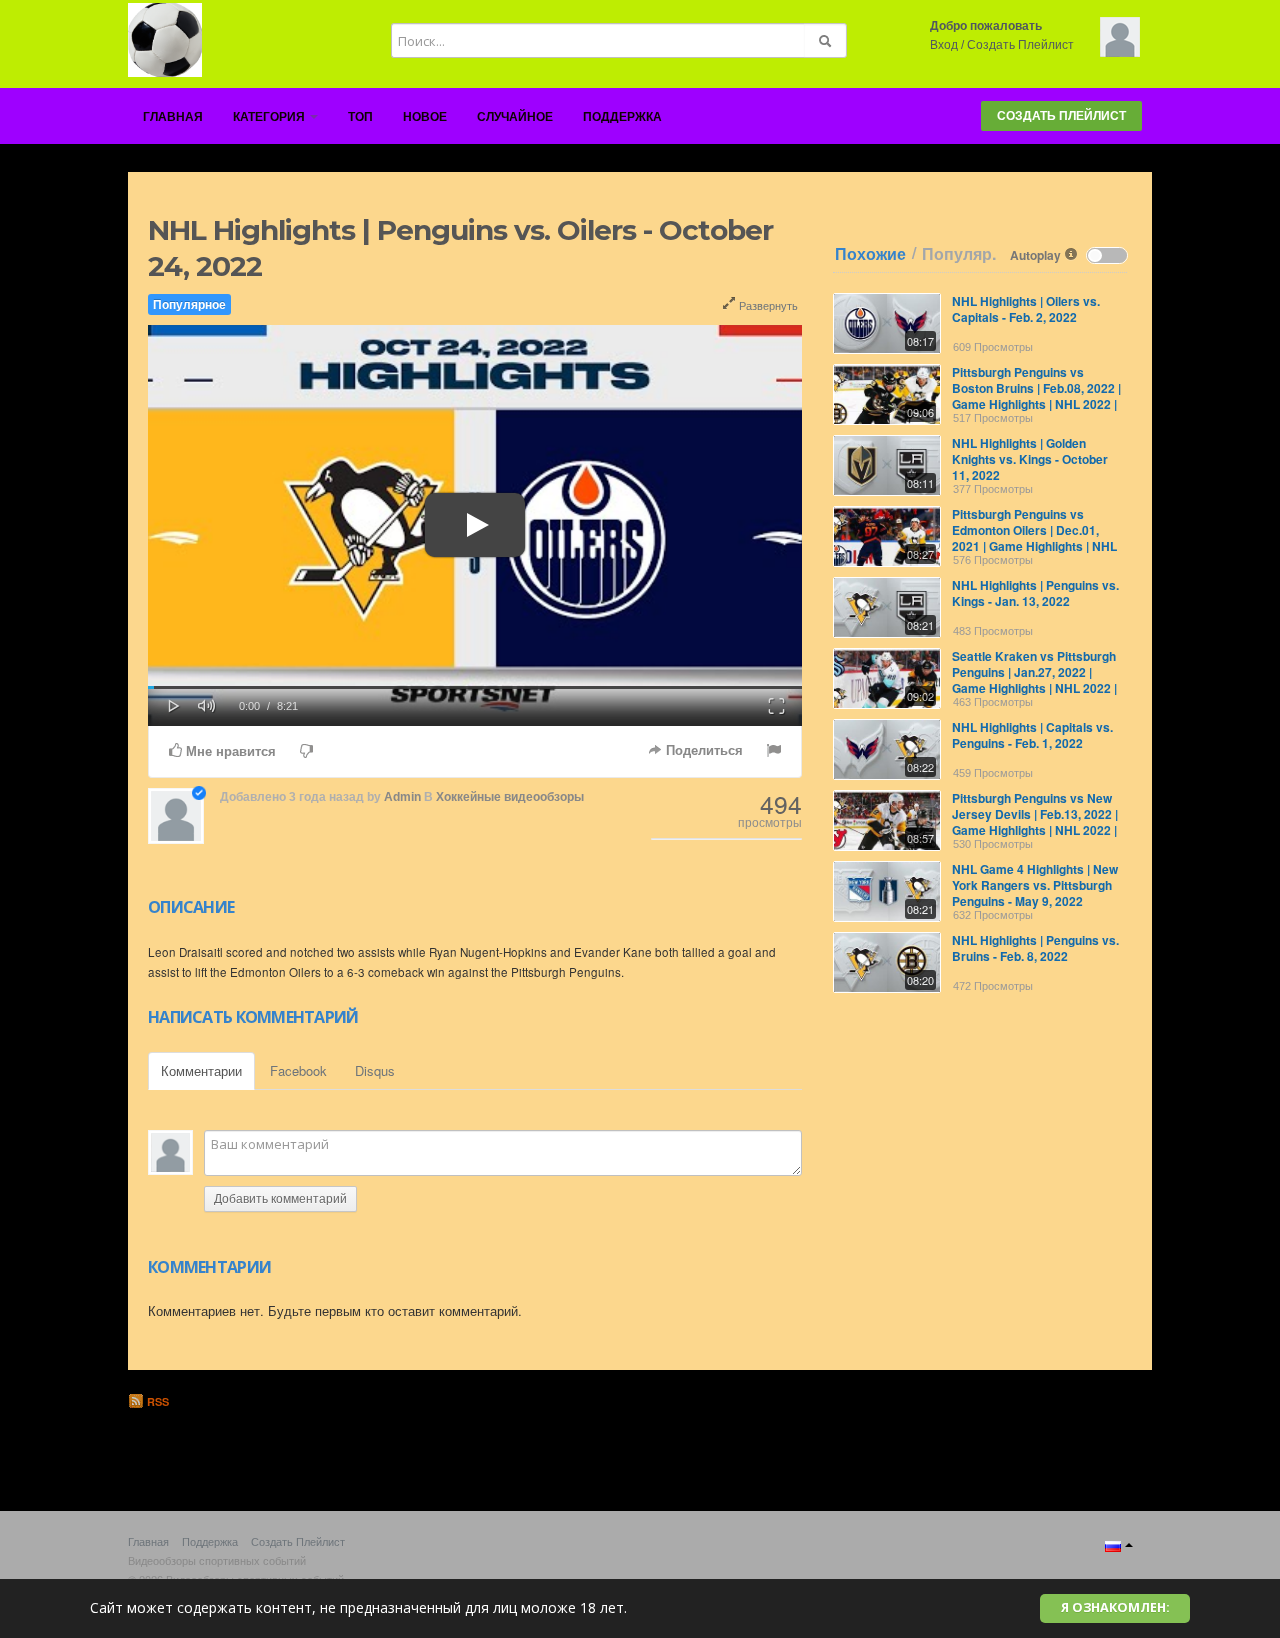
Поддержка (622, 117)
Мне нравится (229, 751)
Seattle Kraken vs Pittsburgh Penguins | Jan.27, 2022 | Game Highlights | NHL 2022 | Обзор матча (1034, 680)
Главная (173, 117)
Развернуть (767, 305)
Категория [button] (270, 117)
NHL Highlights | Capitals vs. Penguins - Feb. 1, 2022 (1032, 735)
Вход (944, 45)
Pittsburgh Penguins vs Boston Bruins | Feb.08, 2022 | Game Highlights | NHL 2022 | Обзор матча (1036, 396)
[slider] (475, 687)
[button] (174, 704)
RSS (156, 1401)
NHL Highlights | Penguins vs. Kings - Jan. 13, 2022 (1035, 593)
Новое (425, 117)
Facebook (298, 1070)
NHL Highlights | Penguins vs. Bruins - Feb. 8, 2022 (1035, 948)
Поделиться (702, 750)
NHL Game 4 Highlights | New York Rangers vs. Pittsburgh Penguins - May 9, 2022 (1035, 885)
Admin (402, 797)
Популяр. (959, 254)
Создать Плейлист (1020, 45)
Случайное (515, 117)
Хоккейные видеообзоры (510, 797)
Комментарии (201, 1070)
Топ (360, 117)
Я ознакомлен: (1115, 1607)
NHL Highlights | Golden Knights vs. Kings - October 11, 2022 (1030, 459)
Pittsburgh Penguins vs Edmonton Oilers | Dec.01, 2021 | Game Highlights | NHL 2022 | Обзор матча (1034, 538)
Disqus (375, 1070)
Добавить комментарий (280, 1199)
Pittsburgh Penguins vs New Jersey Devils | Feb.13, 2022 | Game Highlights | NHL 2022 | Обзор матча (1035, 822)
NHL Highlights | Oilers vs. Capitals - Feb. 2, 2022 (1026, 309)
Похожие (870, 254)
